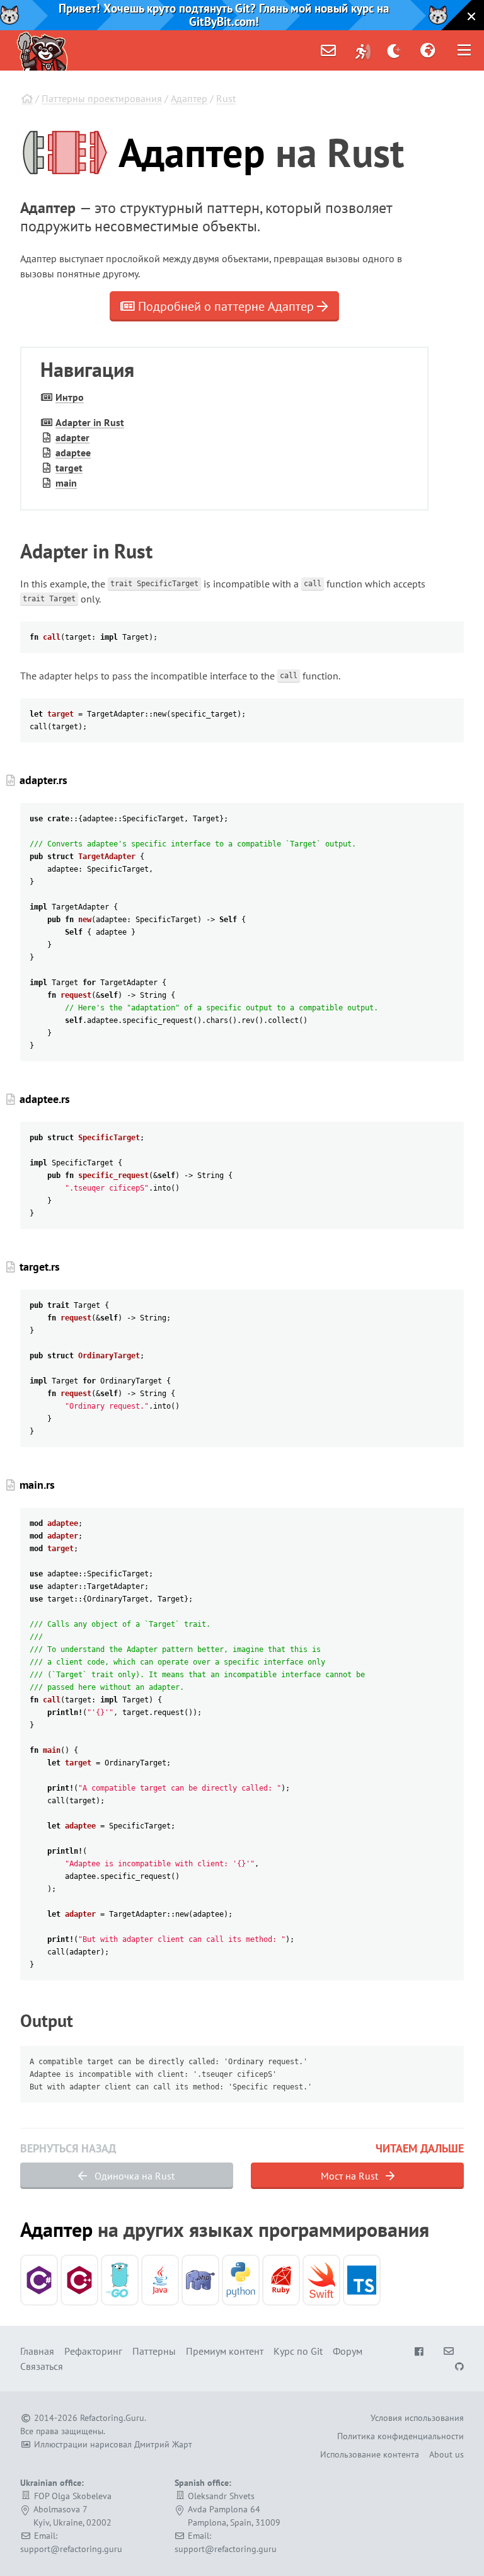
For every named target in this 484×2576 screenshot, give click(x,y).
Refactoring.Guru (112, 2418)
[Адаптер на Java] (160, 2280)
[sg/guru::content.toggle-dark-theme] (394, 50)
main (66, 483)
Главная (37, 2351)
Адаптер (189, 98)
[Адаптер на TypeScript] (362, 2280)
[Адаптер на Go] (120, 2280)
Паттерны (154, 2351)
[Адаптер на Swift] (321, 2280)
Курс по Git (298, 2351)
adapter (72, 437)
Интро (70, 397)
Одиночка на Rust (133, 2176)
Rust (226, 98)
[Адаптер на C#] (39, 2280)
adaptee (73, 453)
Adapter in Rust (90, 422)
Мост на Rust (351, 2176)
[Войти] (363, 50)
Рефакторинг (93, 2351)
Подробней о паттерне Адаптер (226, 306)
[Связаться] (328, 50)
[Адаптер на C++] (79, 2280)
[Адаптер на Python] (241, 2280)
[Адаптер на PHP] (200, 2280)
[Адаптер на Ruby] (281, 2280)
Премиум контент (225, 2351)
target (69, 468)
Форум (348, 2351)
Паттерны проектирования (102, 98)
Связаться (42, 2366)
